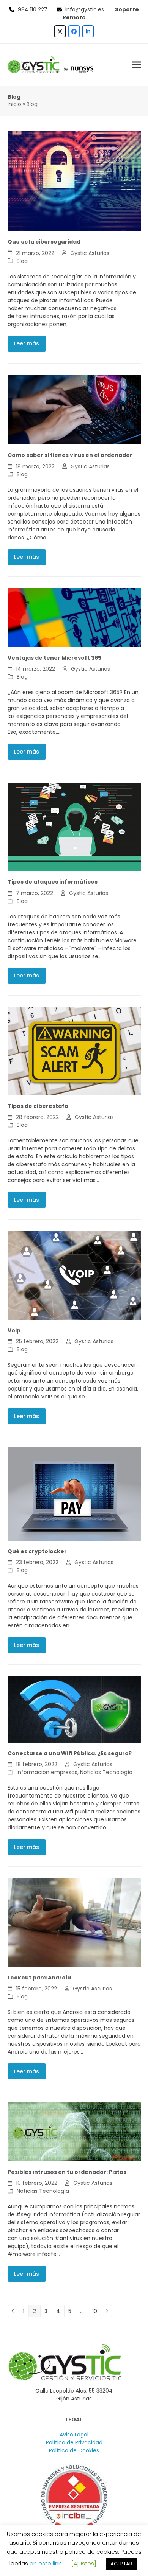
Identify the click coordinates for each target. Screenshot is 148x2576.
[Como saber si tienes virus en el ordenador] (74, 409)
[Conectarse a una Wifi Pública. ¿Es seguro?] (74, 1709)
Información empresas (47, 1772)
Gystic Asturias (90, 253)
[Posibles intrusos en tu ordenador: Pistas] (74, 2132)
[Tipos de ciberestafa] (74, 1051)
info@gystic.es (85, 9)
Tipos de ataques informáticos (53, 882)
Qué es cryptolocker (37, 1551)
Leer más (27, 343)
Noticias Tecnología (106, 1772)
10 (97, 2311)
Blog (22, 261)
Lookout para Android (39, 1978)
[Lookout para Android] (74, 1922)
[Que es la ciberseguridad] (74, 181)
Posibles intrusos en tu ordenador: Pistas (67, 2172)
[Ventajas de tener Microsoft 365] (74, 617)
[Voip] (74, 1275)
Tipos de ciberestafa (38, 1106)
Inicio (14, 104)
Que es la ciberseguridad (44, 242)
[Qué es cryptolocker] (74, 1493)
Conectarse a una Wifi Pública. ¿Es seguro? (70, 1753)
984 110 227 (33, 9)
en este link (45, 2563)
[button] (137, 64)
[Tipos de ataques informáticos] (74, 827)
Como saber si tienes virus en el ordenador (70, 455)
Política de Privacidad (74, 2442)
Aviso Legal (74, 2435)
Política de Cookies (74, 2450)
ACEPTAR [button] (121, 2564)
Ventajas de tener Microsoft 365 (54, 658)
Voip (14, 1330)
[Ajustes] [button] (84, 2563)
